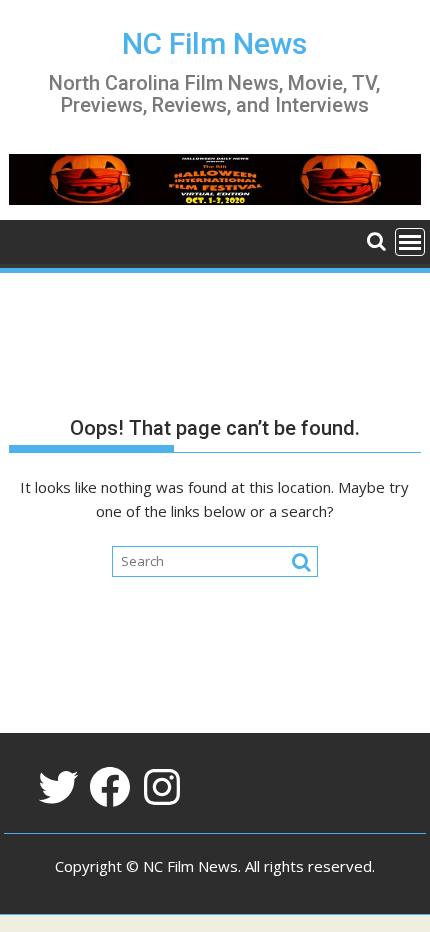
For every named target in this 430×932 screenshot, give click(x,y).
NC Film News (214, 43)
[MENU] (410, 242)
